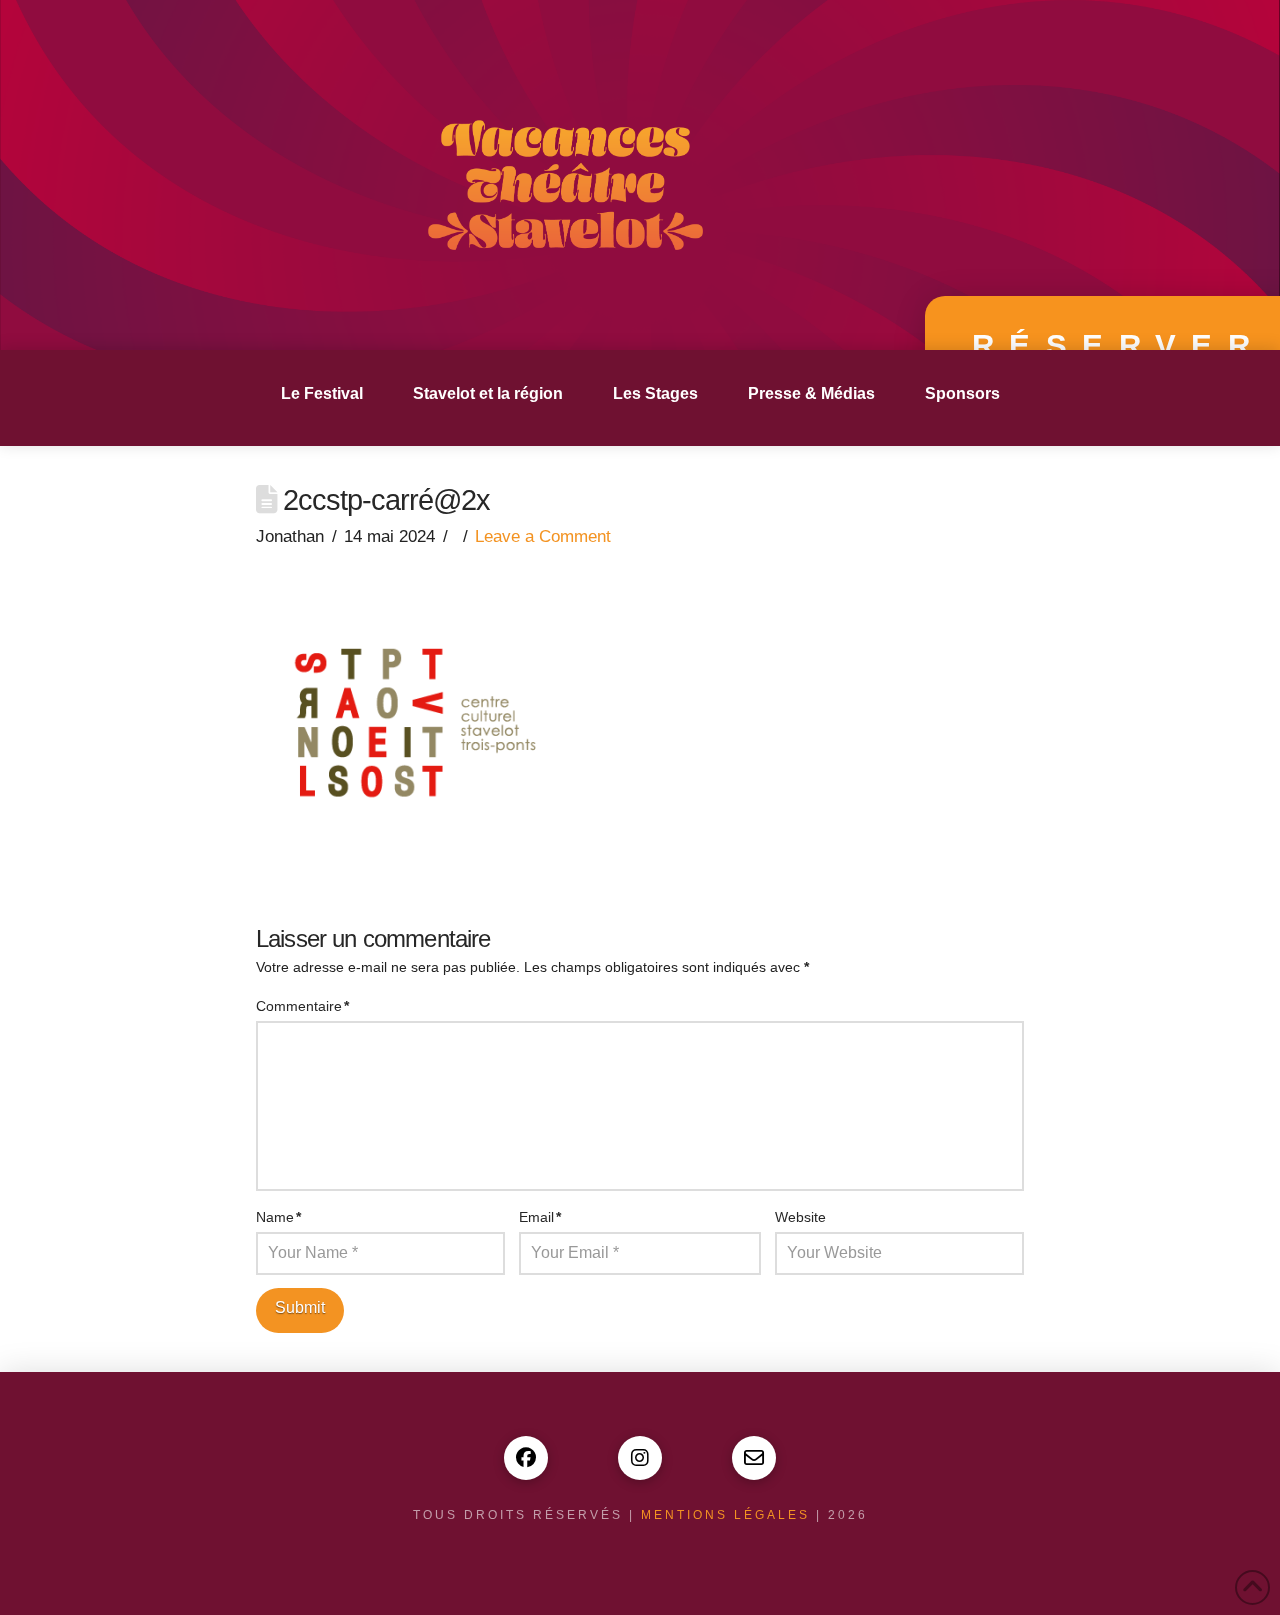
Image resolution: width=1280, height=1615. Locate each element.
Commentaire (302, 1006)
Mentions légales (725, 1515)
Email (540, 1217)
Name (278, 1217)
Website (800, 1217)
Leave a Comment (543, 536)
